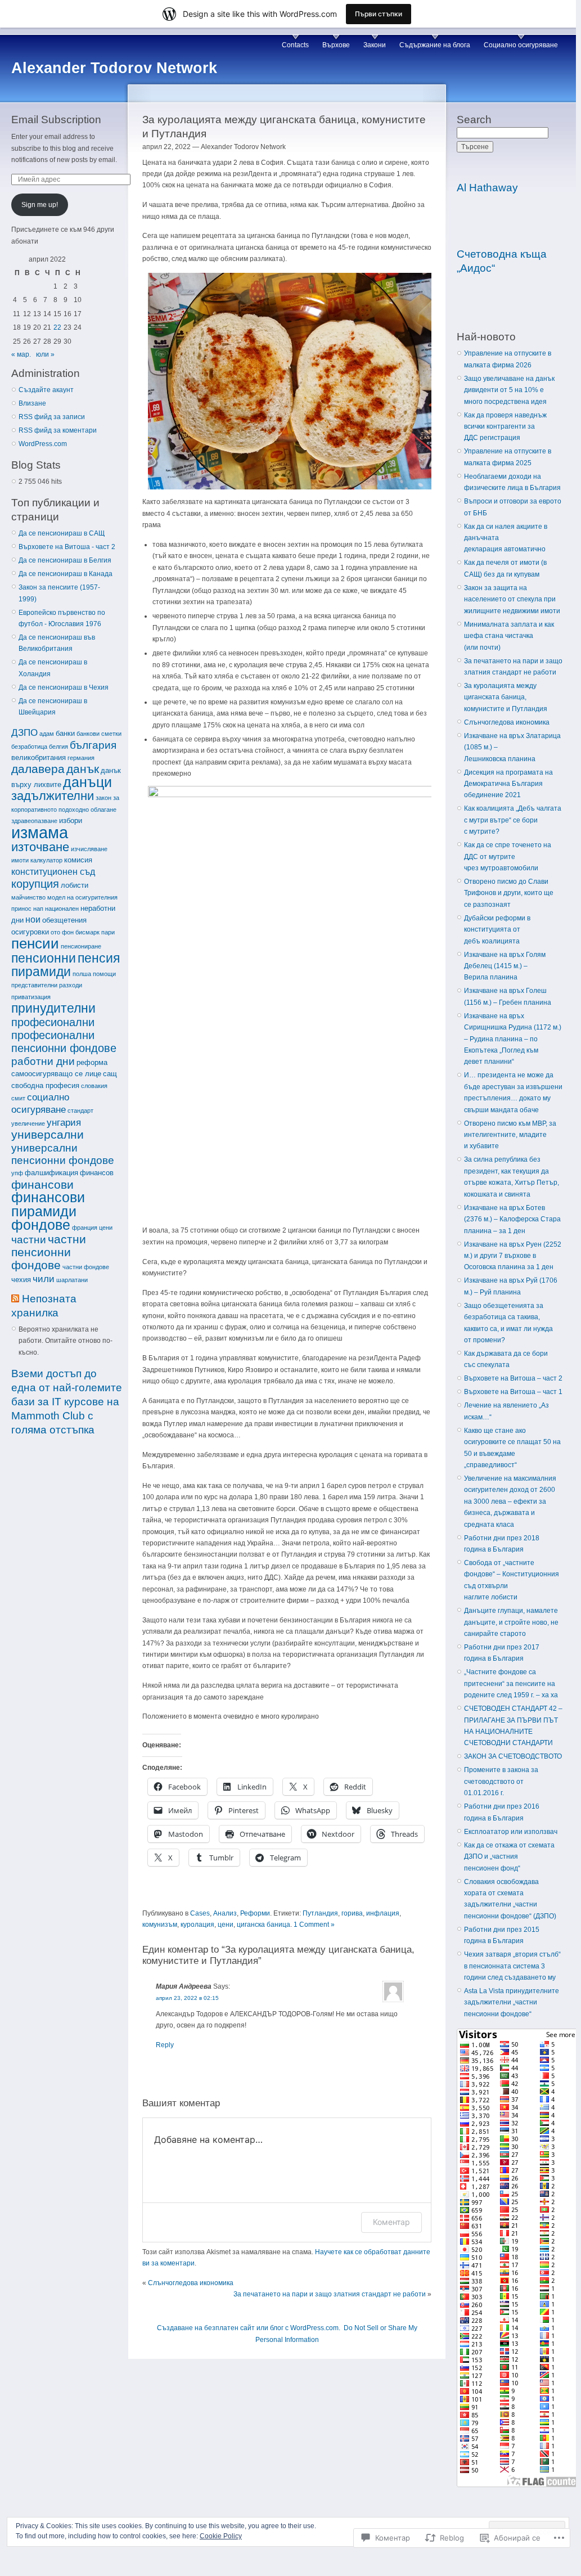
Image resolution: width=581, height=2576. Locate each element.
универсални (48, 1134)
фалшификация (51, 1173)
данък (83, 769)
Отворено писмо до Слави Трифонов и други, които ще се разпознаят (509, 893)
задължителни (53, 796)
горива (352, 1913)
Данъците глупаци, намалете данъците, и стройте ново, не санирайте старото (511, 1622)
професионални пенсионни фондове (64, 1042)
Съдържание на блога (435, 45)
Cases (200, 1913)
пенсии (35, 943)
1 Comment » (314, 1925)
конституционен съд (53, 872)
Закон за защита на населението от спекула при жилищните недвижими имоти (512, 599)
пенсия (99, 958)
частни (29, 1240)
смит (18, 1098)
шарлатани (72, 1280)
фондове (41, 1225)
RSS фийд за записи (52, 417)
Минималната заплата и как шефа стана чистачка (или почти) (509, 636)
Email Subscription (56, 120)
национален (62, 909)
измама (40, 832)
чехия (21, 1280)
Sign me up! (40, 205)
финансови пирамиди (48, 1204)
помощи (104, 974)
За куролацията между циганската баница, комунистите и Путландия (506, 697)
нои (33, 920)
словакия (94, 1086)
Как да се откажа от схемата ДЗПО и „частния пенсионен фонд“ (509, 1857)
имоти (20, 860)
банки (65, 733)
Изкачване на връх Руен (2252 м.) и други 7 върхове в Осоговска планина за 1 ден (513, 1256)
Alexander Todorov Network (114, 68)
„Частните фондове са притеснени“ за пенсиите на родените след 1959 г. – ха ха (511, 1683)
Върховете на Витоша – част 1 (513, 1392)
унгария (64, 1122)
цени (106, 1228)
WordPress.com (43, 444)
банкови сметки (99, 734)
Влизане (32, 403)
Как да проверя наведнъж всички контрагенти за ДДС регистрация (505, 427)
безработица (29, 747)
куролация (197, 1925)
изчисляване (89, 849)
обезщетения (64, 920)
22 (57, 327)
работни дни (43, 1061)
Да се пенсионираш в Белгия (65, 560)
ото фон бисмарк (75, 932)
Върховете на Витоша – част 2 (513, 1378)
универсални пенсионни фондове (63, 1154)
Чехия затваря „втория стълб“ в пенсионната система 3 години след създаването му (512, 1966)
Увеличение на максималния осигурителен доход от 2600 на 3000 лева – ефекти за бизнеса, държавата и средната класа (510, 1501)
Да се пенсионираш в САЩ (62, 533)
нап (38, 909)
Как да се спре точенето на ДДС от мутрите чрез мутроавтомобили (508, 857)
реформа (92, 1062)
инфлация (383, 1913)
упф (17, 1173)
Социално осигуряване (521, 45)
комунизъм (160, 1925)
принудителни (53, 1008)
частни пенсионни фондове (49, 1252)
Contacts (295, 45)
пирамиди (41, 972)
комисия (78, 860)
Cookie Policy (221, 2536)
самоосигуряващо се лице (56, 1074)
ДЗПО (24, 732)
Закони (375, 45)
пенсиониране (81, 946)
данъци (87, 782)
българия (93, 745)
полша (82, 974)
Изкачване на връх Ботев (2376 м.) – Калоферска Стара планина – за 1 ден (512, 1219)
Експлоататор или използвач (511, 1832)
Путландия (320, 1913)
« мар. (21, 354)
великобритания (39, 757)
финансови (42, 1184)
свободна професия (45, 1085)
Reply (165, 2045)
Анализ (225, 1913)
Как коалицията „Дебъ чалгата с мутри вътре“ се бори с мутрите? (513, 820)
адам (47, 734)
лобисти (75, 885)
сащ (110, 1074)
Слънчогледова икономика (191, 2283)
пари (108, 932)
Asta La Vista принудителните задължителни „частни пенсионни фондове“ (512, 2002)
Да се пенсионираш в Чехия (64, 687)
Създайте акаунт (46, 390)
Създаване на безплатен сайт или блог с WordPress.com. (249, 2328)
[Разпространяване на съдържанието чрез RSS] (15, 1299)
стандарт (80, 1111)
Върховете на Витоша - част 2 (67, 547)
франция (85, 1228)
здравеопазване (34, 821)
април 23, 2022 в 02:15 (187, 1998)
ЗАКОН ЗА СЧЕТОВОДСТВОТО (513, 1756)
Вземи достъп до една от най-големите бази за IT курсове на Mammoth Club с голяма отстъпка (67, 1402)
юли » (45, 354)
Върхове (336, 45)
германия (81, 758)
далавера (38, 769)
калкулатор (46, 860)
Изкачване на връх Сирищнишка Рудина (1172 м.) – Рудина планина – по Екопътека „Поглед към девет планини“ (513, 1039)
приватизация (31, 997)
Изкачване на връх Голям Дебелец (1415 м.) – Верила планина (505, 966)
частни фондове (86, 1267)
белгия (58, 747)
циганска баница (264, 1925)
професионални (53, 1022)
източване (40, 847)
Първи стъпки (379, 14)
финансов (97, 1173)
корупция (35, 884)
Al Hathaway (487, 188)
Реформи (255, 1913)
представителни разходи (47, 985)
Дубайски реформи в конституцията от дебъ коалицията (497, 930)
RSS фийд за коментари (58, 430)
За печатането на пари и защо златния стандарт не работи (330, 2294)
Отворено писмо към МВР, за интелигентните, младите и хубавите (510, 1135)
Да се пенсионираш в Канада (66, 574)
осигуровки (30, 932)
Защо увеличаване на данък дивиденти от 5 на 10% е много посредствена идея (509, 390)
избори (71, 821)
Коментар (391, 2222)
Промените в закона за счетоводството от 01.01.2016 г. (501, 1781)
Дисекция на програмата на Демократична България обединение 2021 (508, 784)
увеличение (28, 1123)
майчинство (28, 897)
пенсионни (44, 958)
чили (44, 1279)
